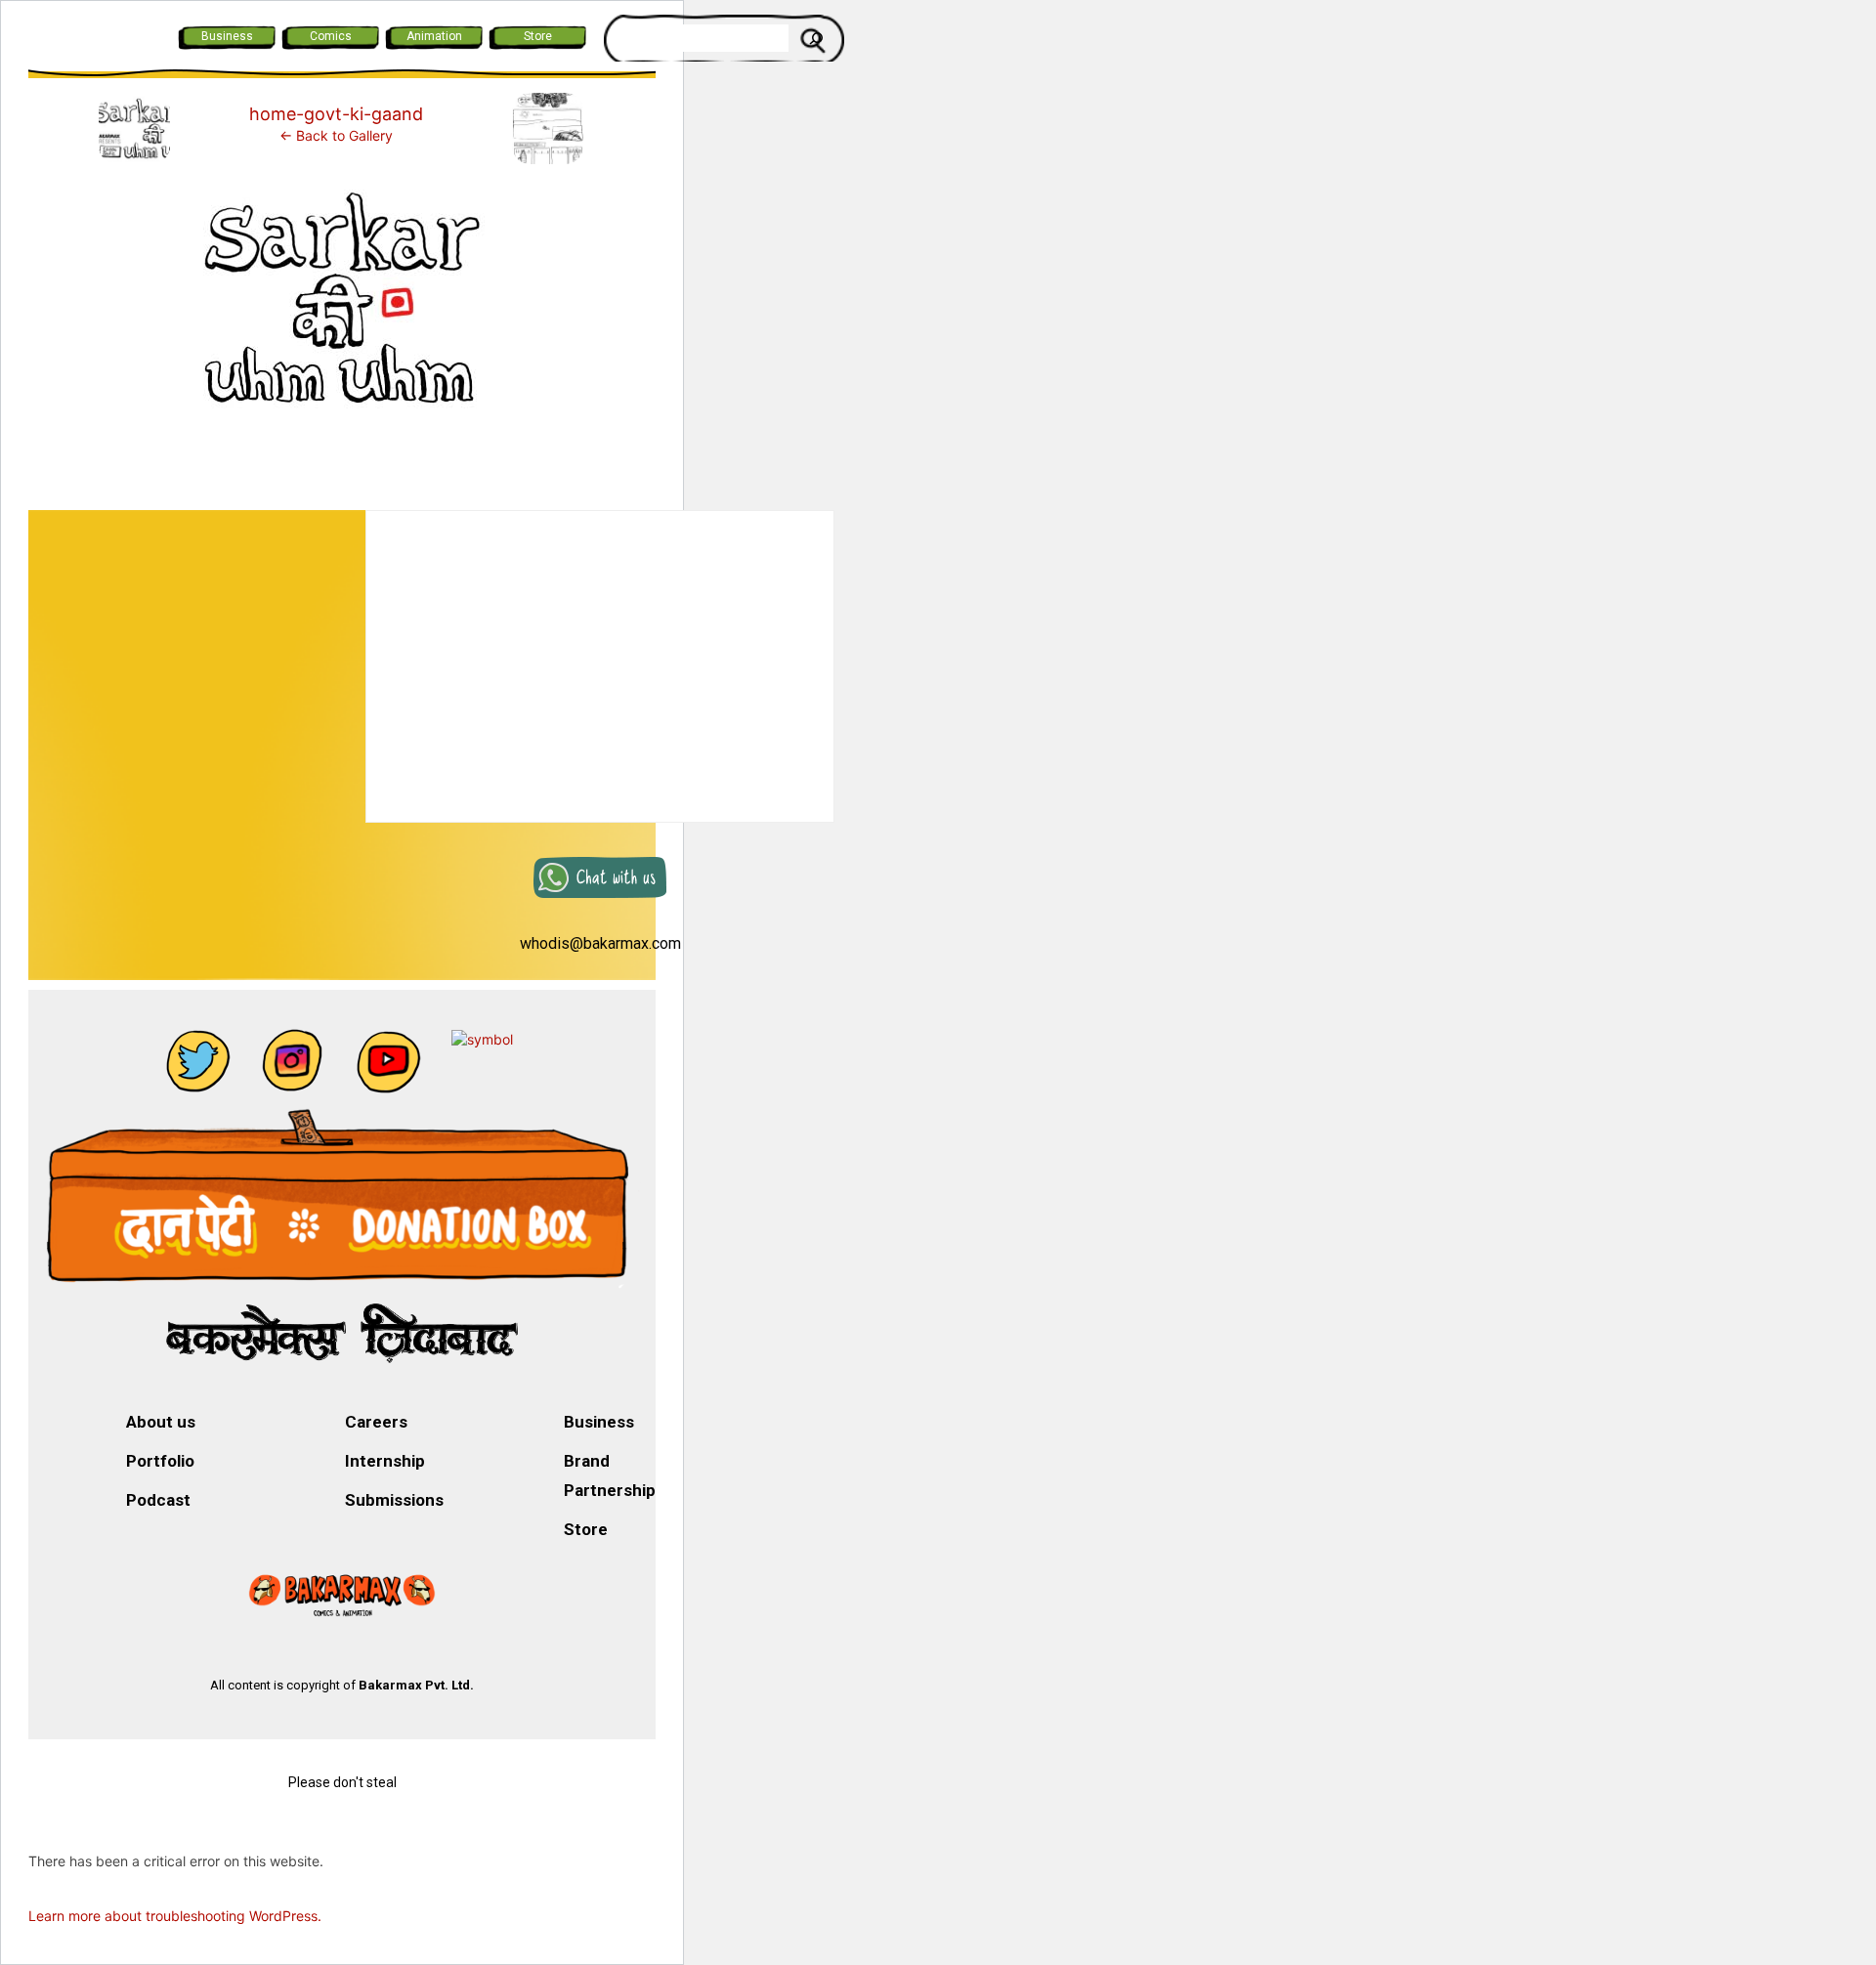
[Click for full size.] (342, 311)
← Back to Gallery (336, 135)
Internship (385, 1461)
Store (538, 36)
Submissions (394, 1500)
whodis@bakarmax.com (600, 943)
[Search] (816, 38)
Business (227, 36)
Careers (376, 1422)
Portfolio (160, 1461)
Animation (434, 36)
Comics (331, 36)
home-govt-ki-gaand (336, 114)
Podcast (158, 1500)
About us (161, 1422)
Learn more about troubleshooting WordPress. (175, 1916)
